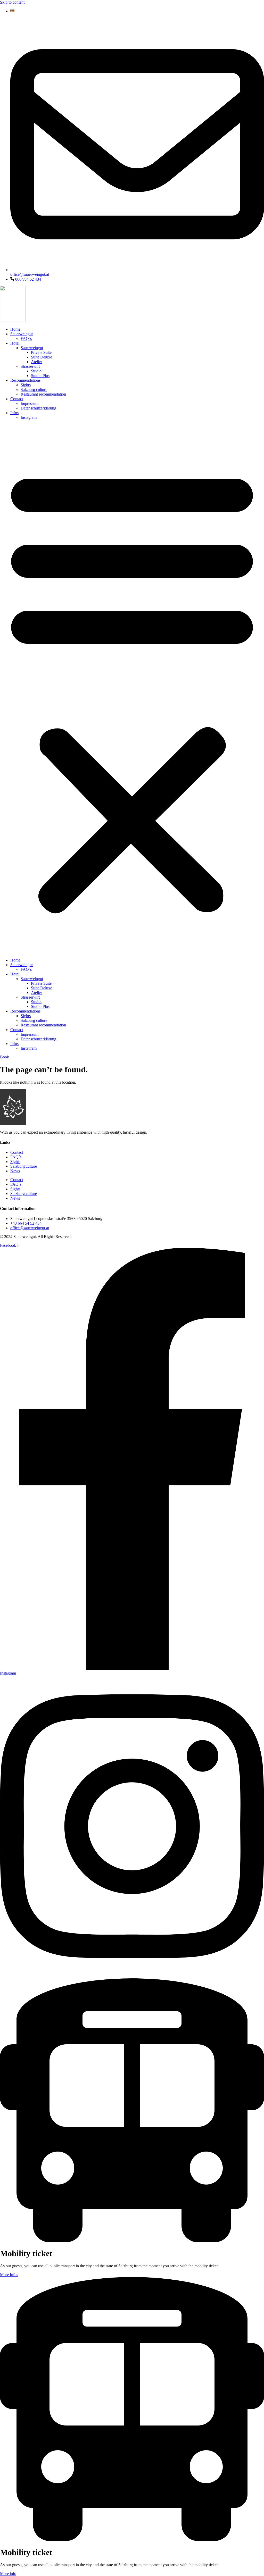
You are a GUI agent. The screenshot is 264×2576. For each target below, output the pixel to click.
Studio (36, 371)
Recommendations (25, 380)
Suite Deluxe (42, 357)
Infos (14, 413)
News (15, 1171)
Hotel (15, 343)
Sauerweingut (22, 334)
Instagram (29, 417)
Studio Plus (40, 376)
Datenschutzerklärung (38, 408)
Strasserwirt (30, 366)
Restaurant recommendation (43, 394)
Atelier (36, 362)
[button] (132, 689)
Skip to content (12, 2)
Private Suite (41, 352)
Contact (17, 399)
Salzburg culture (34, 390)
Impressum (30, 403)
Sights (26, 385)
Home (15, 329)
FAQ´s (26, 338)
